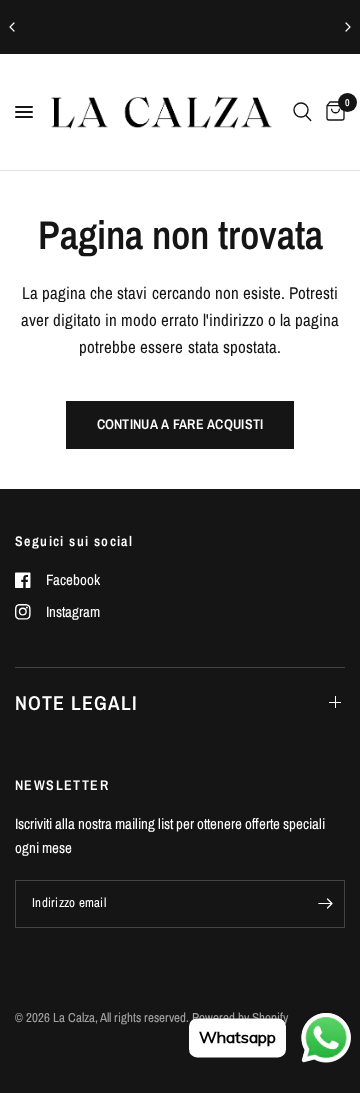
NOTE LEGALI (76, 702)
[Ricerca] (302, 112)
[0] (332, 112)
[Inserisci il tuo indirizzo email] (325, 904)
